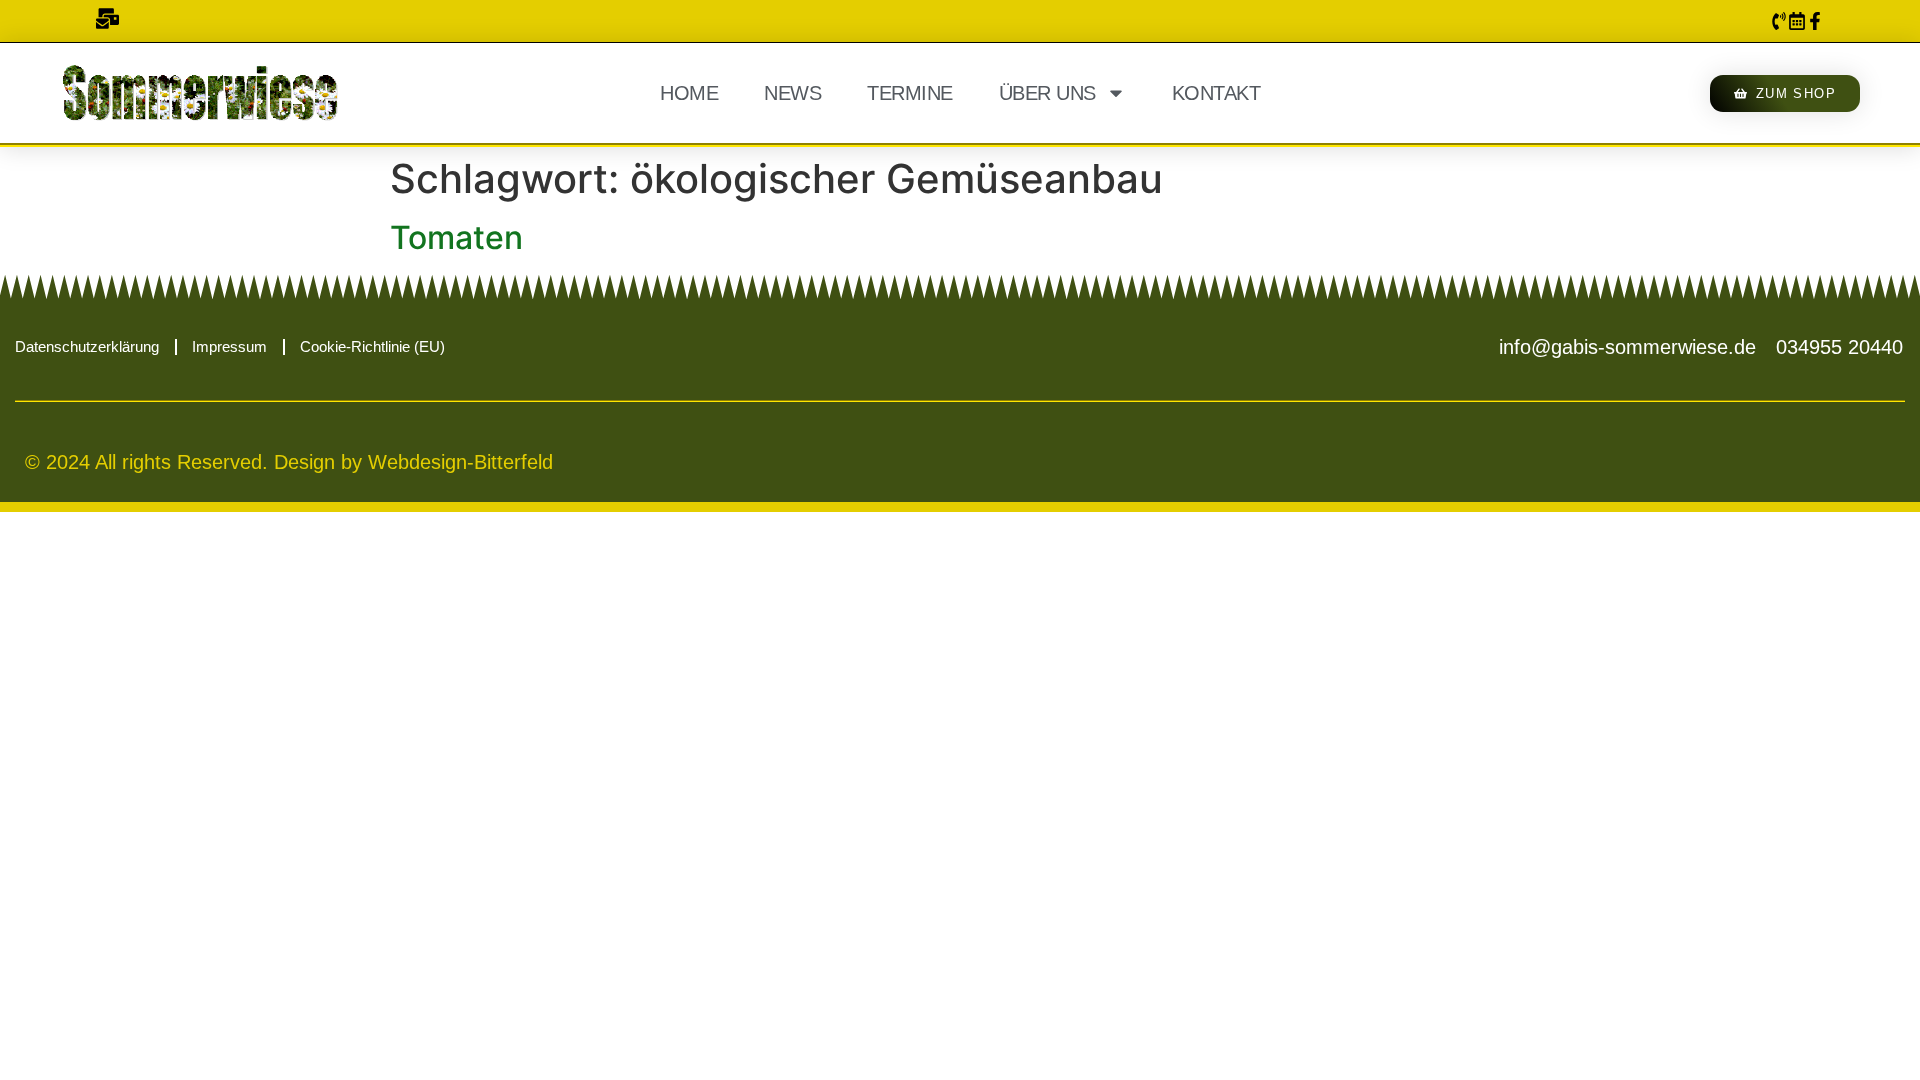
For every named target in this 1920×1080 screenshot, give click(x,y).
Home (689, 93)
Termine (910, 93)
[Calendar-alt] (1797, 21)
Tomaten (456, 237)
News (792, 93)
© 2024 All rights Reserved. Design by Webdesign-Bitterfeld (289, 462)
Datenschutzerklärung (87, 346)
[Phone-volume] (1779, 21)
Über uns (1047, 93)
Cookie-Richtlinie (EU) (372, 346)
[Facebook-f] (1815, 21)
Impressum (229, 346)
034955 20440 (1839, 347)
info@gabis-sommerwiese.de (1627, 347)
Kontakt (1216, 93)
